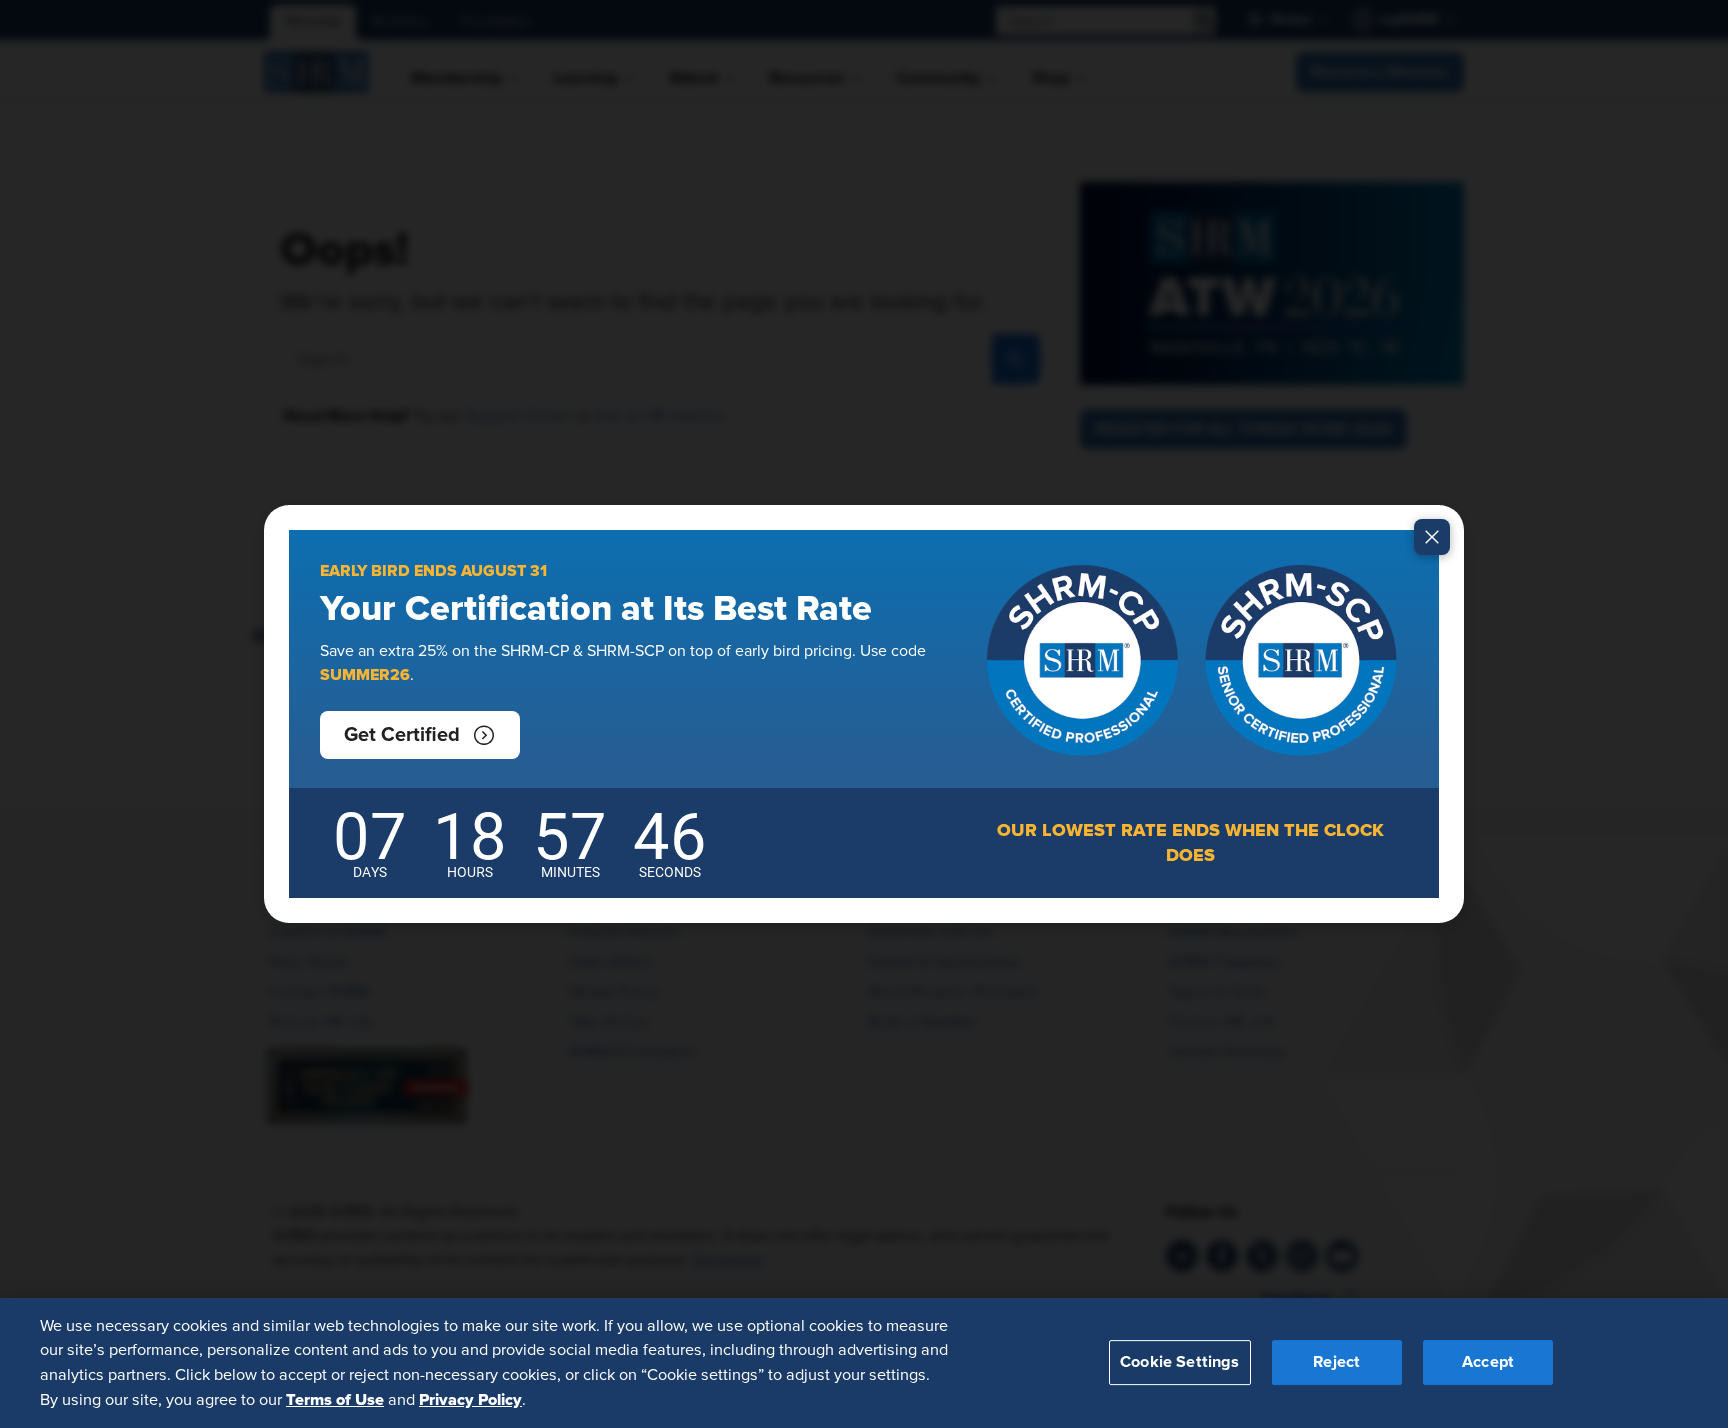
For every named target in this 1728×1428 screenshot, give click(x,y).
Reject (1336, 1362)
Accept (1488, 1362)
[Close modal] (1432, 537)
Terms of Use (335, 1399)
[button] (420, 735)
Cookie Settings (1179, 1362)
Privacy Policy (470, 1399)
